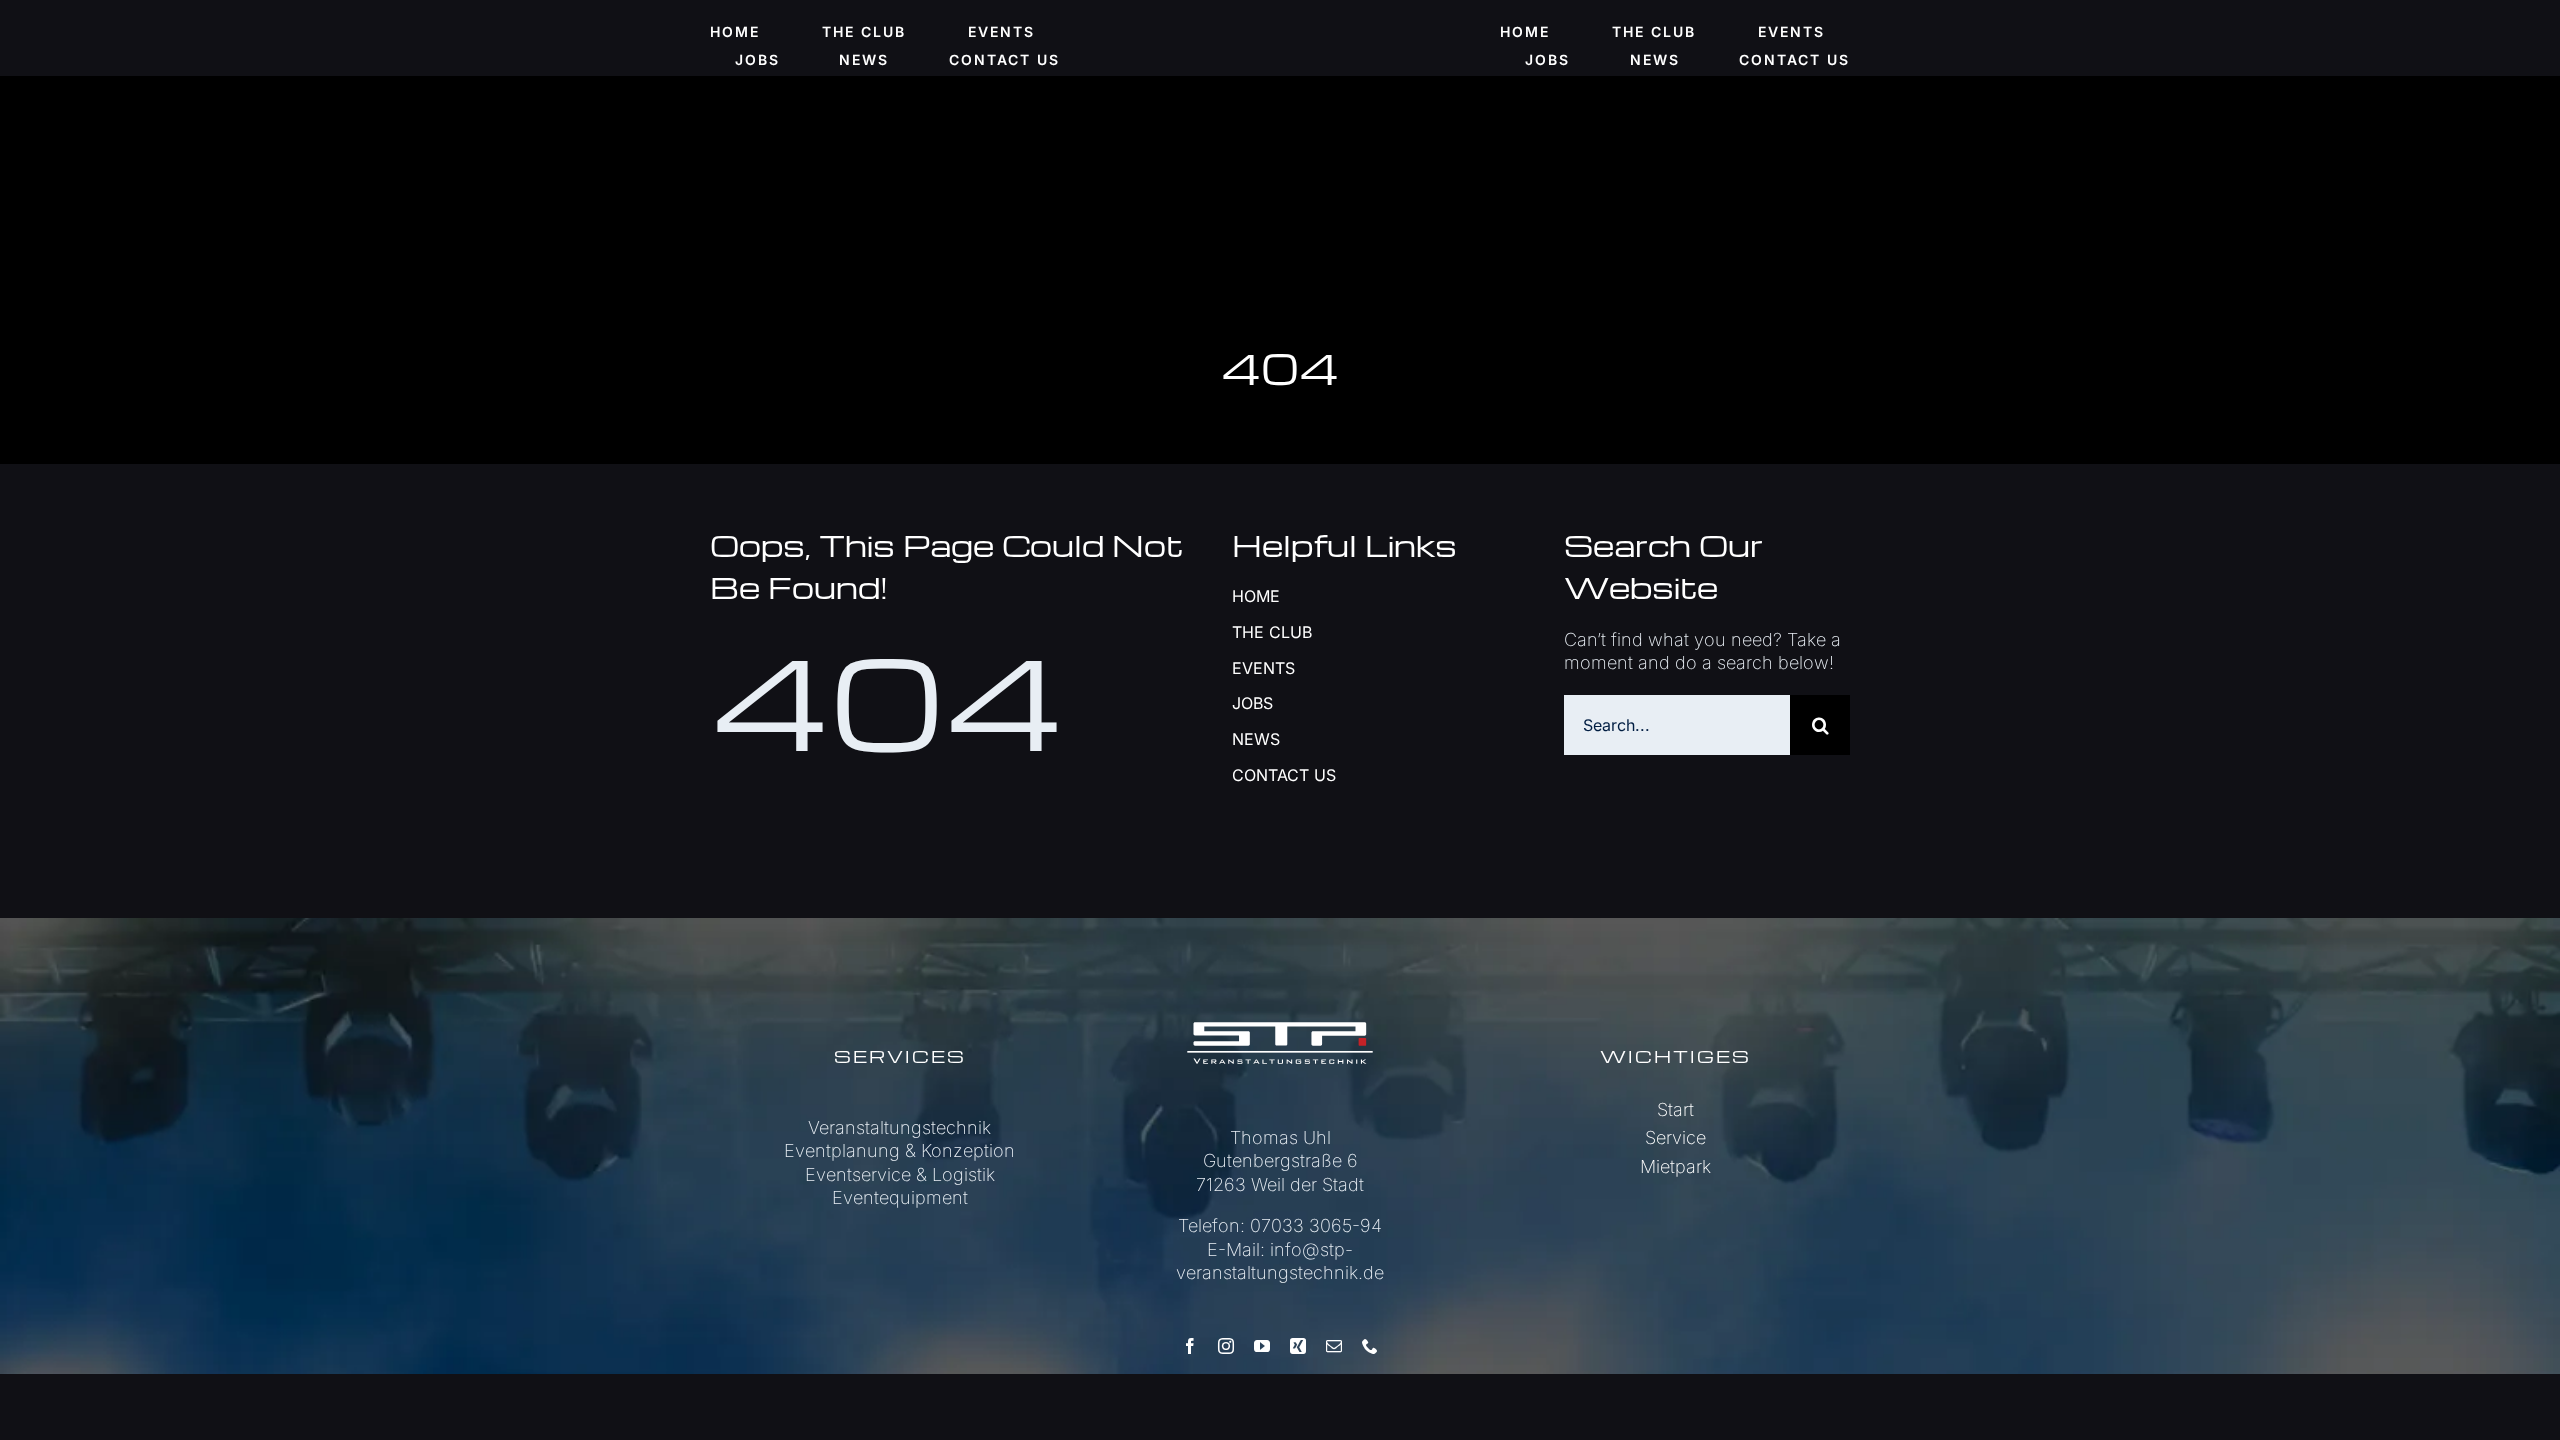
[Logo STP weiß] (1280, 986)
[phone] (1370, 1346)
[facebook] (1190, 1346)
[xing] (1298, 1346)
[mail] (1334, 1346)
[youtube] (1262, 1346)
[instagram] (1226, 1346)
